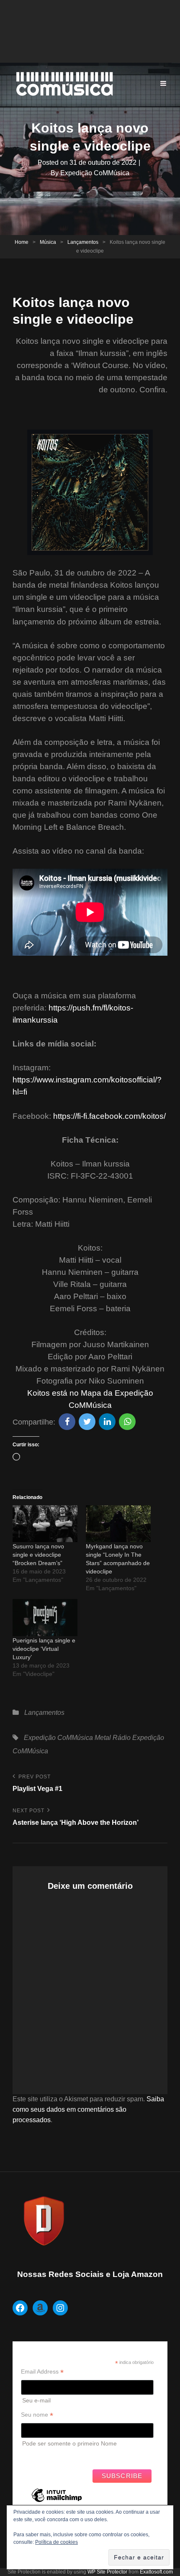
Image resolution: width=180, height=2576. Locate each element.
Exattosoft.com (156, 2572)
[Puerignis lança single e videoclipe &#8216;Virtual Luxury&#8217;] (45, 1618)
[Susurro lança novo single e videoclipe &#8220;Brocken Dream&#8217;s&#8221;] (45, 1524)
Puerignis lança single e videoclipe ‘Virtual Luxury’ (44, 1649)
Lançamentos (83, 242)
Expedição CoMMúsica (95, 173)
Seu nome (37, 2415)
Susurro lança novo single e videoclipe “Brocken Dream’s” (38, 1555)
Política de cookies (57, 2542)
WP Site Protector (107, 2572)
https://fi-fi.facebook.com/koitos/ (109, 1116)
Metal (103, 1738)
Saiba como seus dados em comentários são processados (88, 2109)
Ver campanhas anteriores (56, 2456)
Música (48, 242)
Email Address (42, 2372)
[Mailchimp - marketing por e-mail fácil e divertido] (57, 2502)
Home (22, 242)
